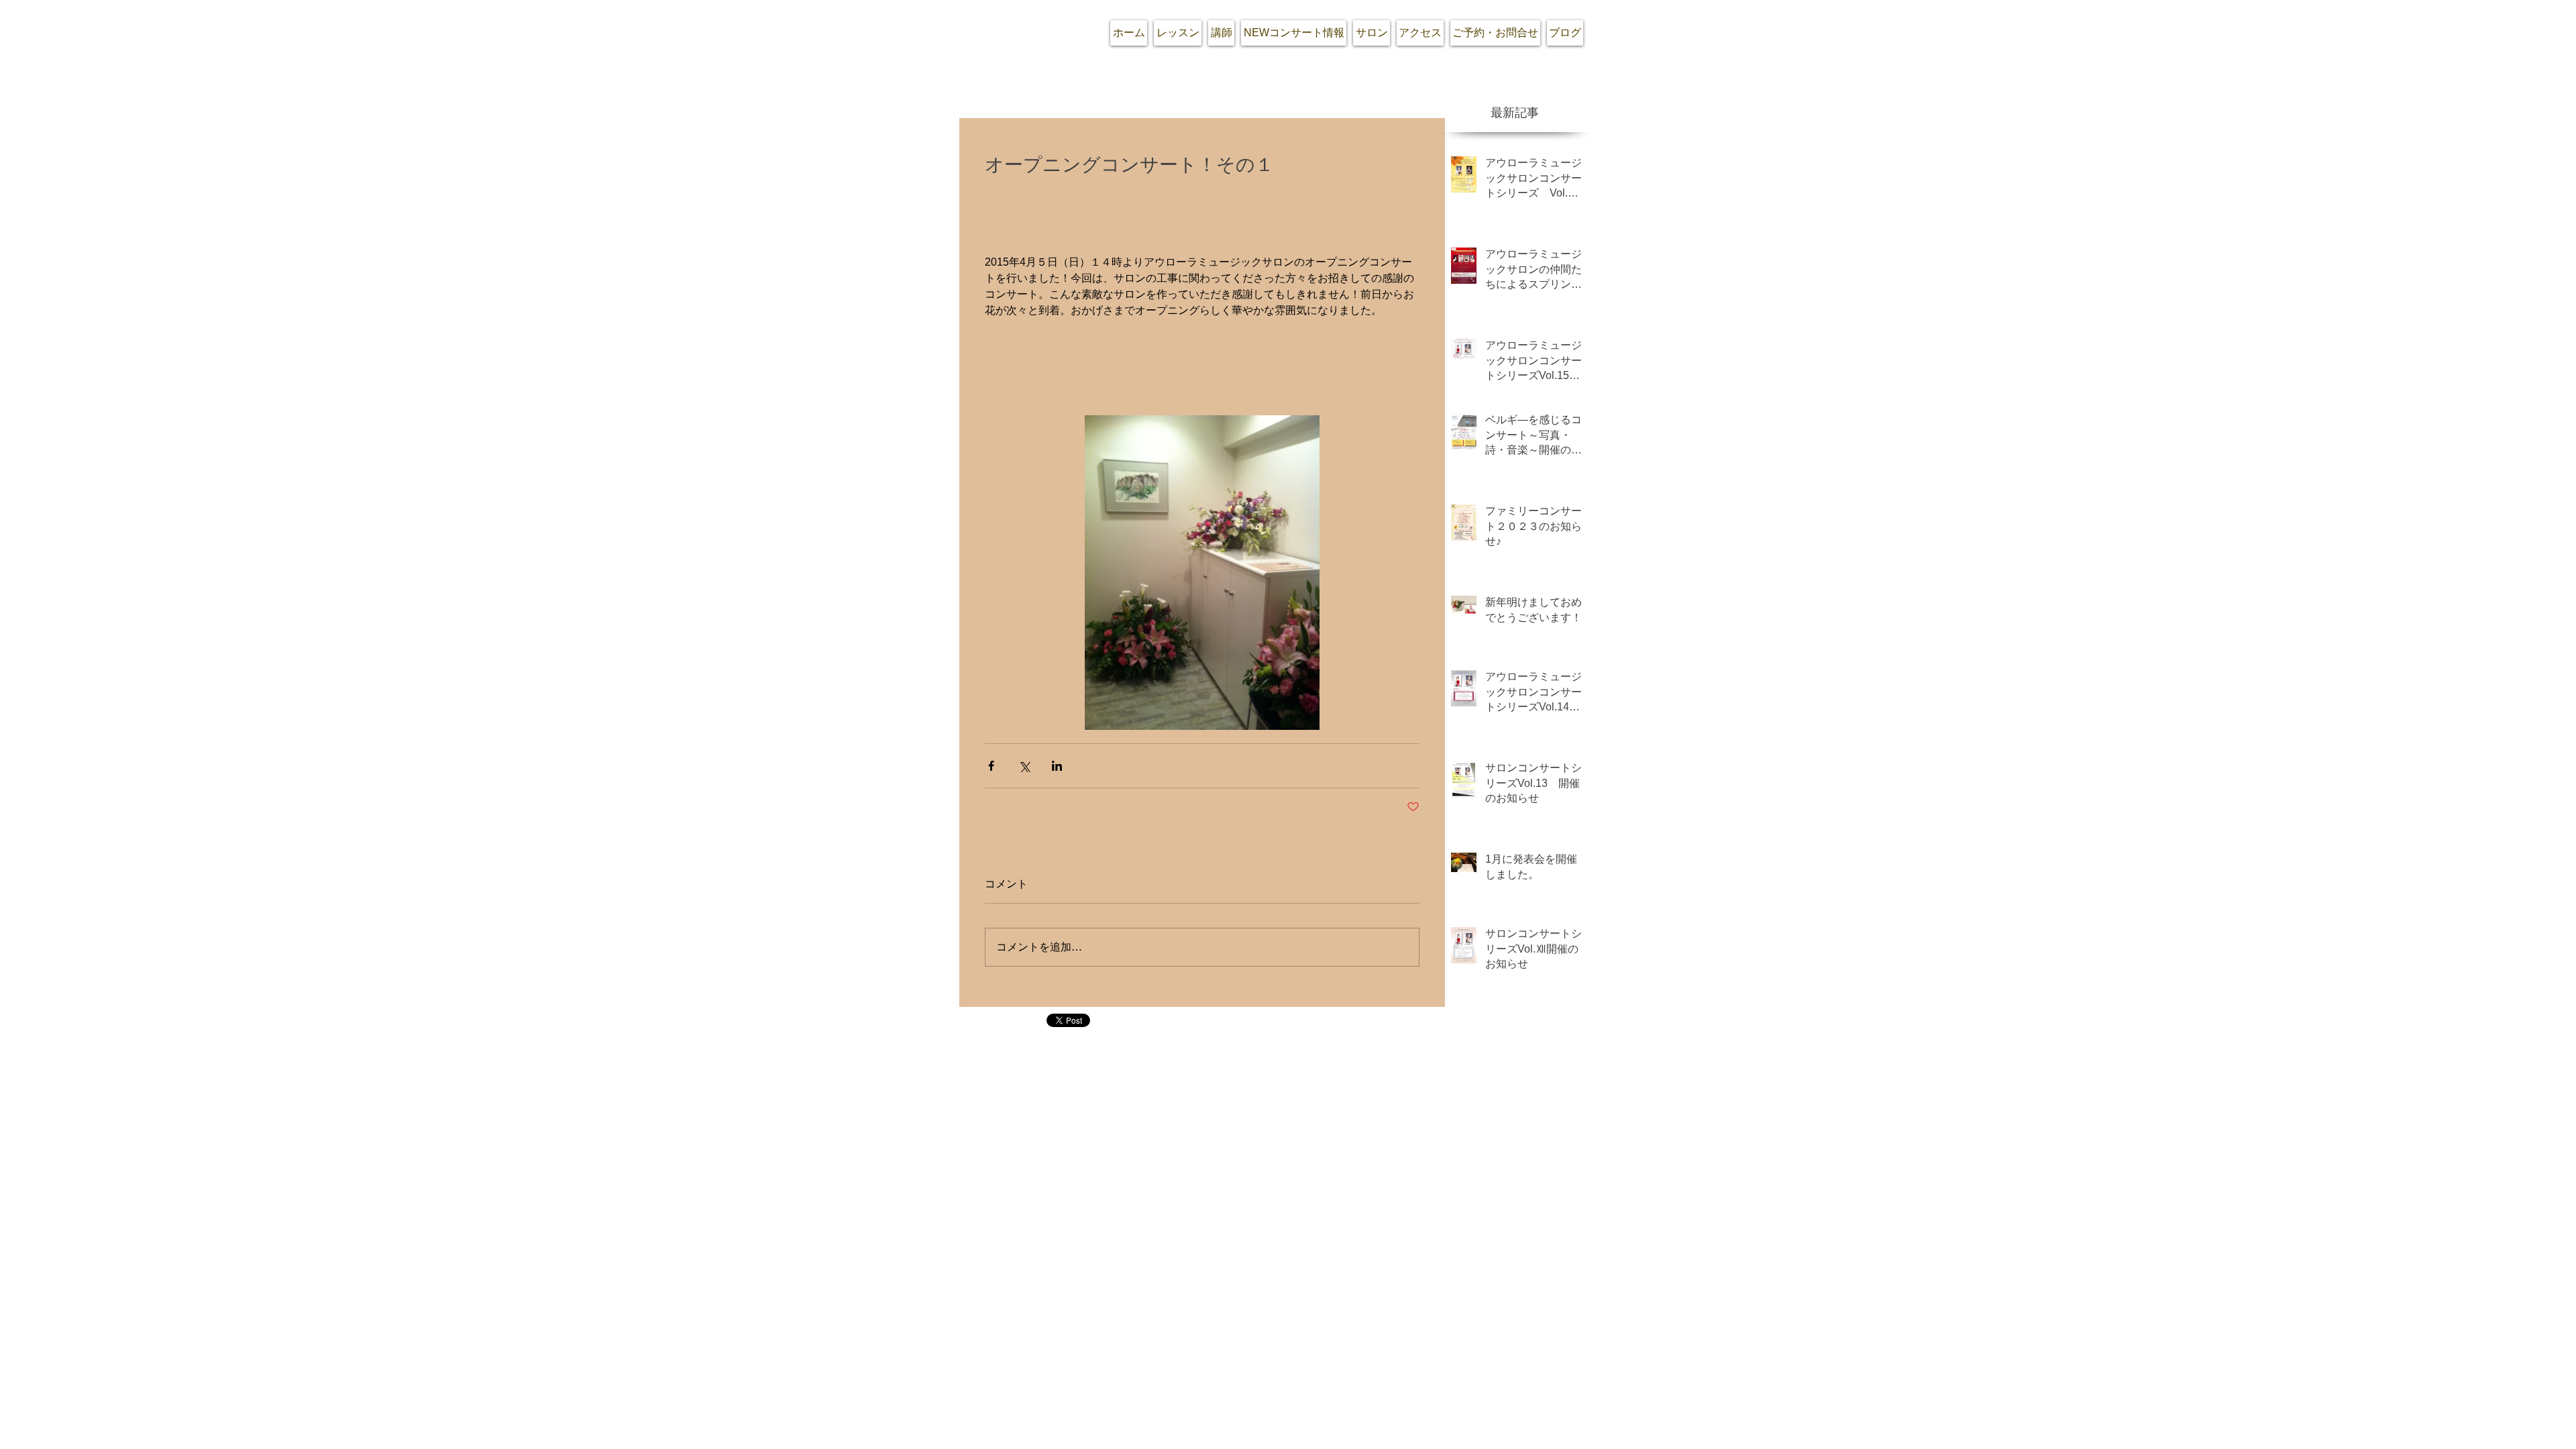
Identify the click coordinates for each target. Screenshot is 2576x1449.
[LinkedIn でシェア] (1057, 766)
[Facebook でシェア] (991, 766)
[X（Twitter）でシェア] (1024, 766)
